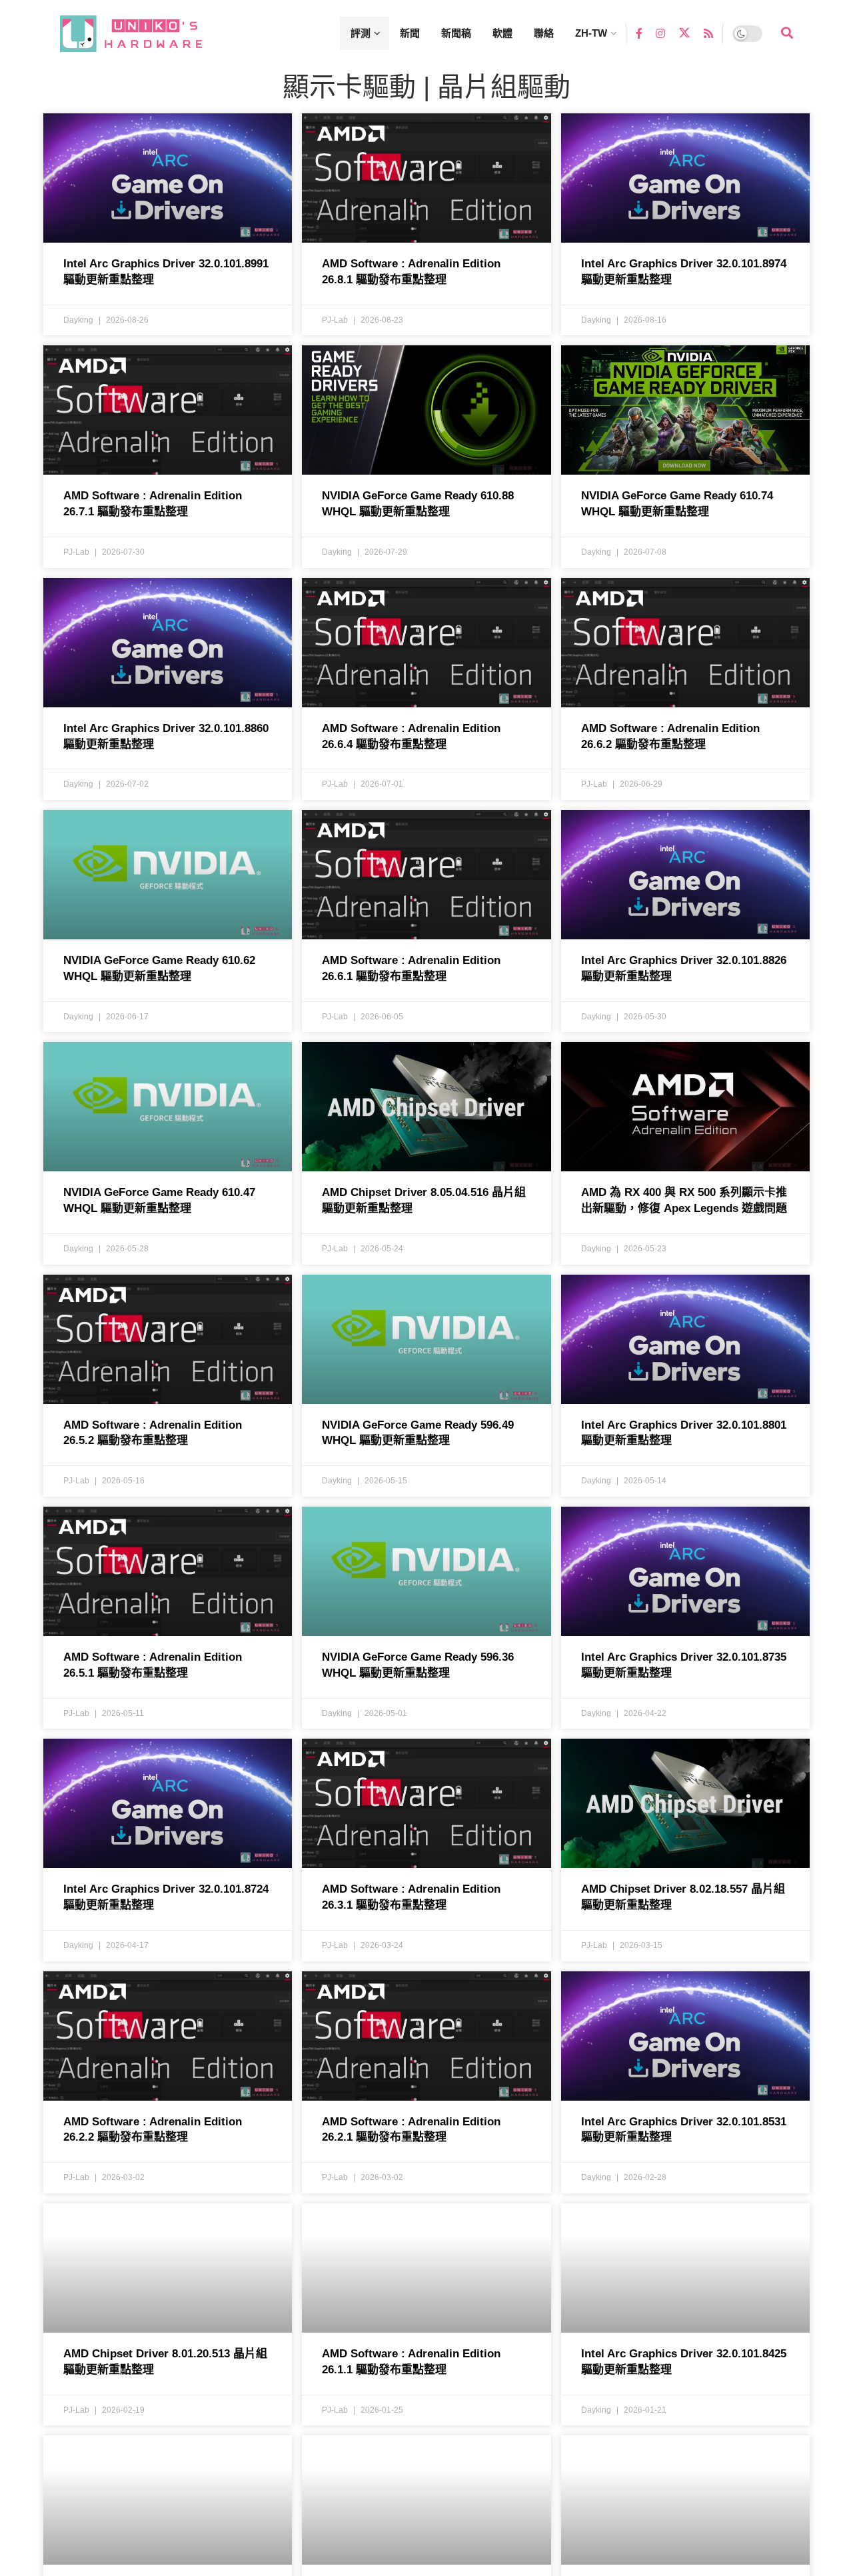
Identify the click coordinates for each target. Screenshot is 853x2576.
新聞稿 (456, 33)
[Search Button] (787, 33)
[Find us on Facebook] (639, 33)
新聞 (410, 33)
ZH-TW (591, 33)
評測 (361, 33)
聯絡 (544, 33)
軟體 (502, 33)
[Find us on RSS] (708, 33)
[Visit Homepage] (143, 34)
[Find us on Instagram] (660, 33)
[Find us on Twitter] (684, 33)
